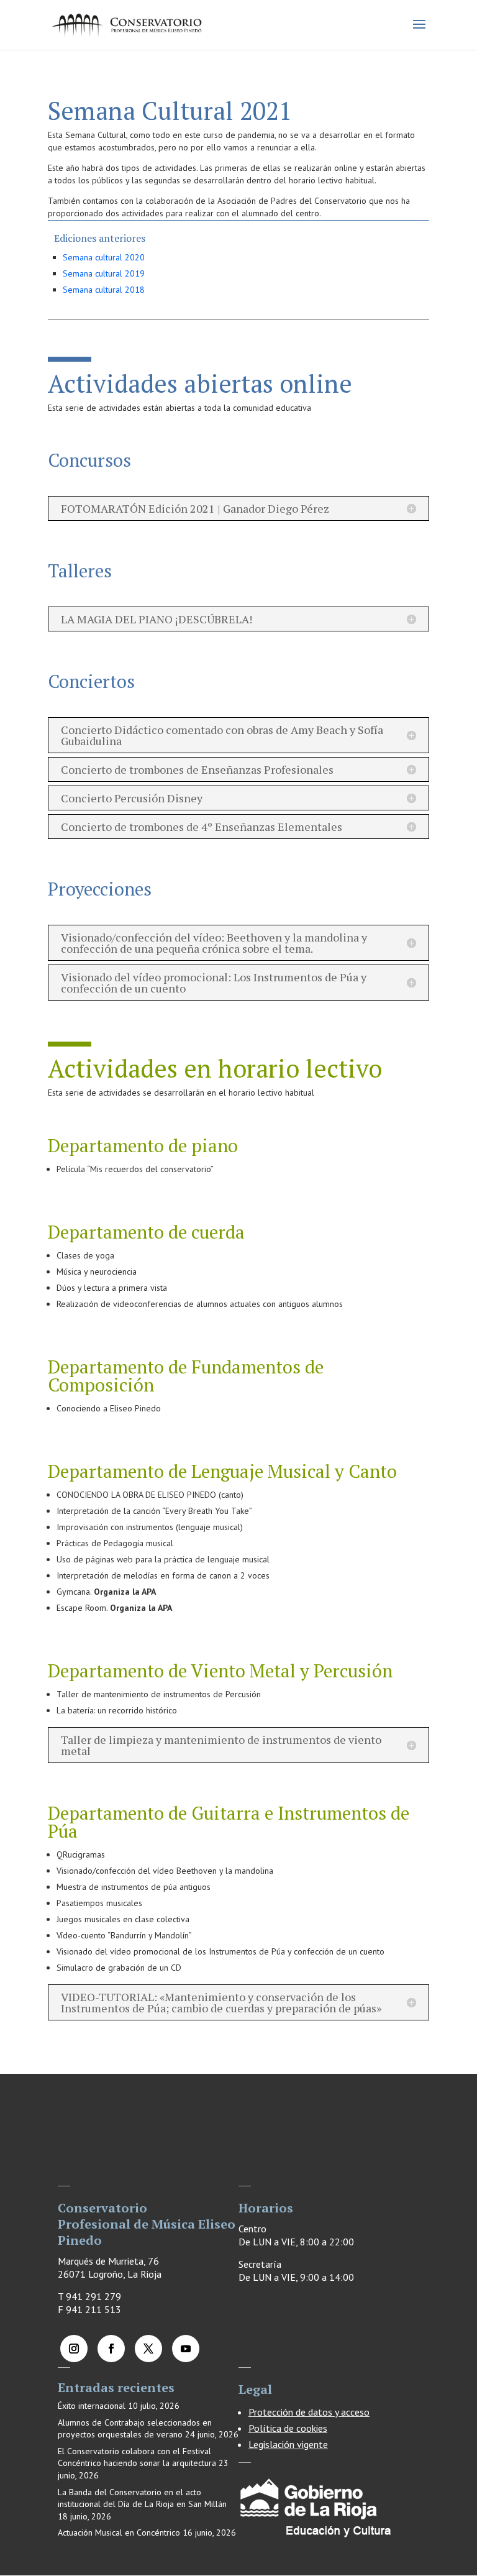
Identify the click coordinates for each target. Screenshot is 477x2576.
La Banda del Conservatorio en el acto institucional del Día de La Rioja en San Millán (142, 2498)
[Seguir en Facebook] (111, 2349)
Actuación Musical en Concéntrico (119, 2532)
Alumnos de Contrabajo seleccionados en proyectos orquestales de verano (135, 2429)
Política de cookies (288, 2428)
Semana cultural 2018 (104, 290)
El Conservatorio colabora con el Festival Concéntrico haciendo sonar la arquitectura (137, 2457)
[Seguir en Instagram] (74, 2349)
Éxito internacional (92, 2406)
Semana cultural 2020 (104, 257)
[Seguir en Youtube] (186, 2349)
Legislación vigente (288, 2444)
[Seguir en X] (148, 2349)
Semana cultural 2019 (104, 273)
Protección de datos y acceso (309, 2412)
